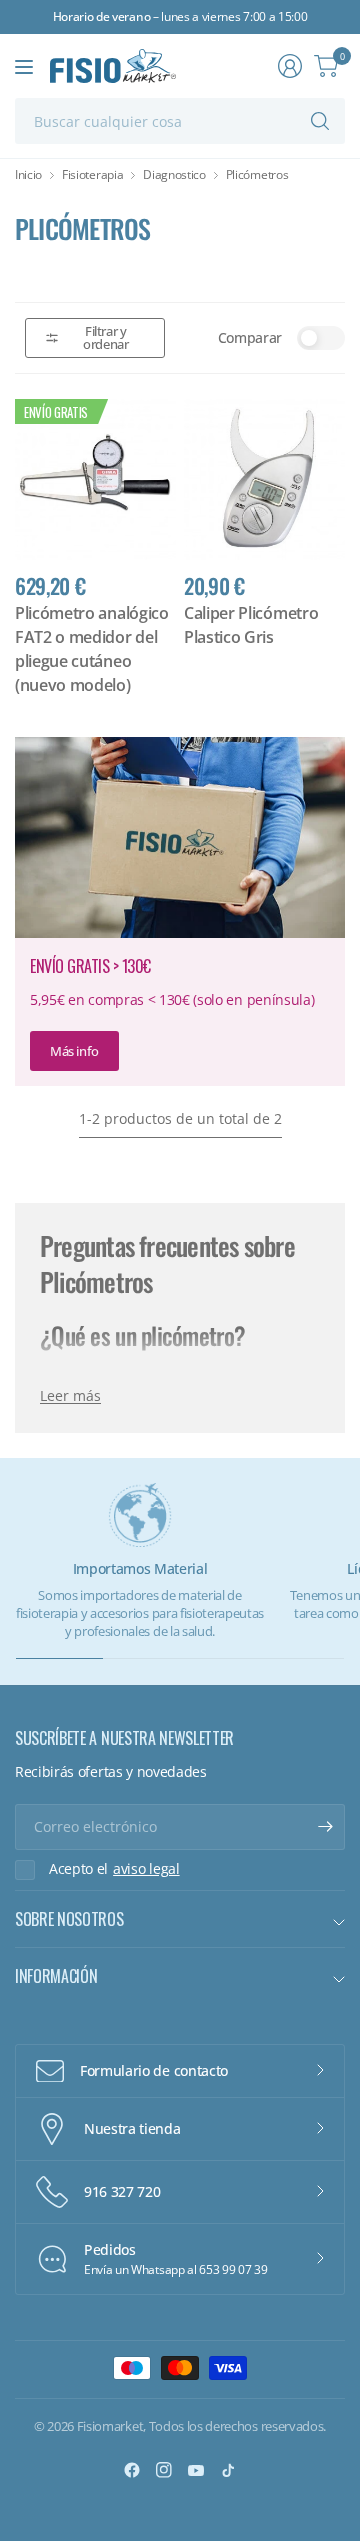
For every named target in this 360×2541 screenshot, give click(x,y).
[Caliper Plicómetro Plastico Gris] (264, 479)
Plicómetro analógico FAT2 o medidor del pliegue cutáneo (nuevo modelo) (92, 649)
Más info (74, 1051)
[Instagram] (164, 2470)
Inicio (28, 175)
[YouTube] (196, 2470)
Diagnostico (174, 175)
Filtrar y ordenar (105, 337)
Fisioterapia (92, 175)
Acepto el (114, 1869)
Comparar (250, 337)
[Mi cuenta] (290, 66)
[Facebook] (132, 2470)
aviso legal (146, 1869)
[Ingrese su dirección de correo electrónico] (325, 1827)
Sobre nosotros (69, 1919)
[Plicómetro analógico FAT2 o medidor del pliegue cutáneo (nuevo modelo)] (95, 479)
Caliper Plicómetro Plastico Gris (251, 625)
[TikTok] (228, 2470)
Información (56, 1976)
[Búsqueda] (320, 121)
